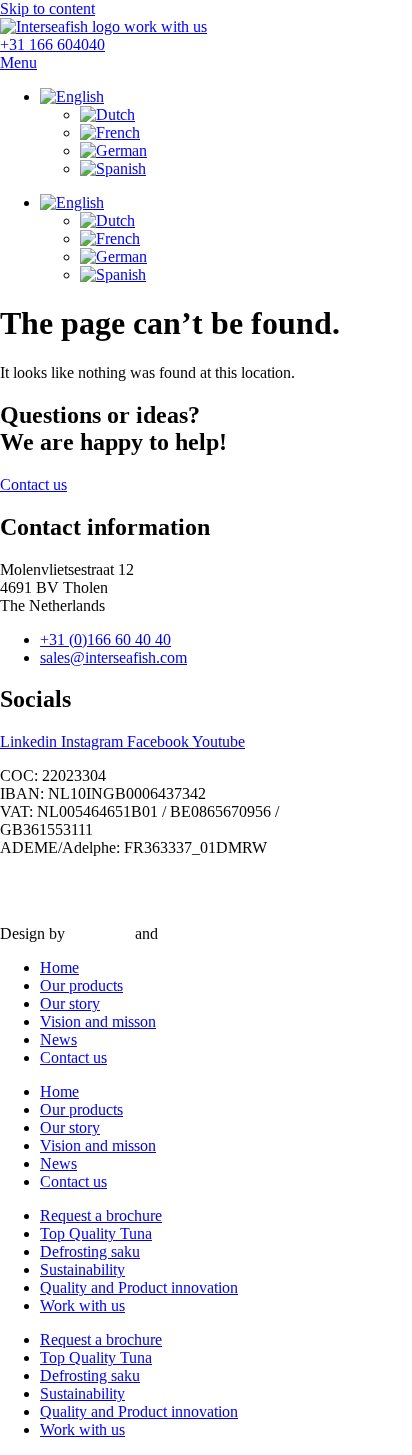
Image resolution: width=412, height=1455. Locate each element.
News (58, 1039)
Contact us (73, 1057)
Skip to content (47, 8)
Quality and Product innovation (139, 1287)
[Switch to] (72, 96)
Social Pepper (205, 933)
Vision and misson (98, 1021)
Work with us (82, 1305)
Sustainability (82, 1269)
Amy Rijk (99, 933)
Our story (70, 1003)
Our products (81, 985)
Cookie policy (238, 881)
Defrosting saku (90, 1251)
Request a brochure (101, 1215)
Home (59, 967)
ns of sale (124, 899)
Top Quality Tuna (96, 1233)
